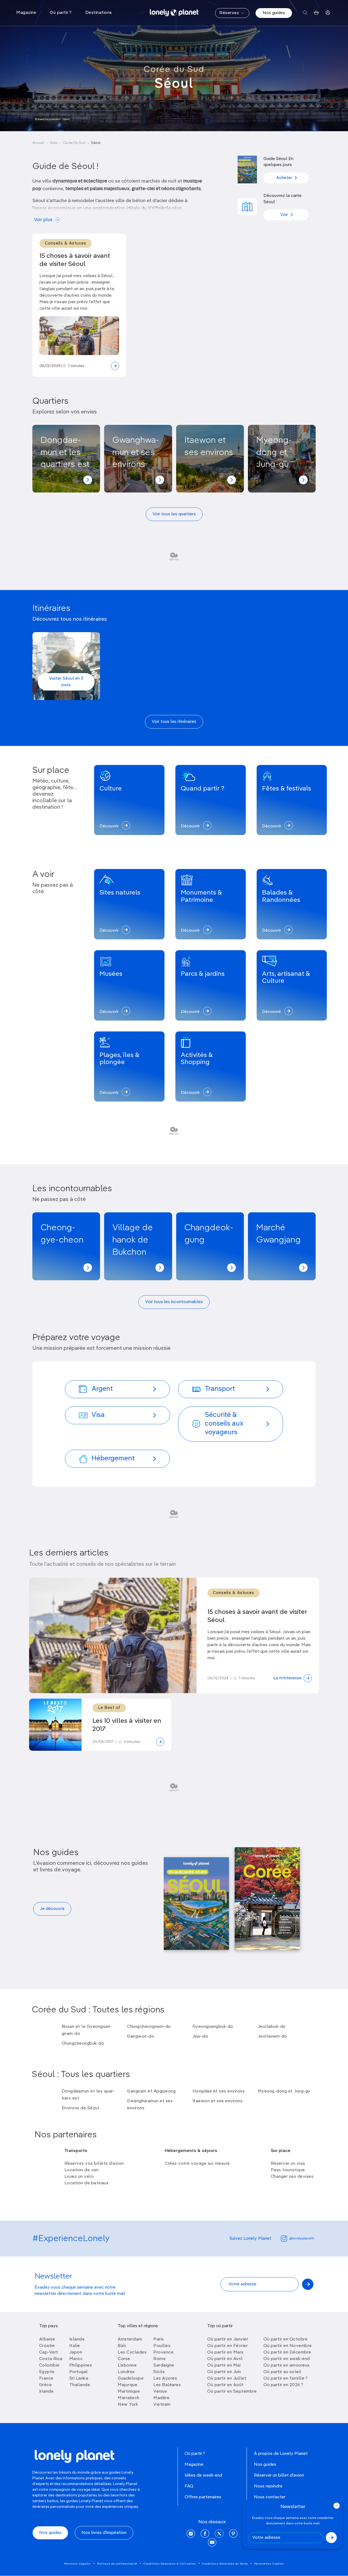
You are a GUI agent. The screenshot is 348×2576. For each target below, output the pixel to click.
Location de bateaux (86, 2183)
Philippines (81, 2365)
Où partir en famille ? (285, 2379)
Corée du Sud (174, 70)
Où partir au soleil (282, 2372)
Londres (126, 2372)
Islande (77, 2339)
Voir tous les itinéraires (174, 722)
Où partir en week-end (287, 2359)
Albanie (47, 2339)
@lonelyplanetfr (302, 2239)
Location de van (82, 2170)
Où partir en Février (227, 2346)
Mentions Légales (77, 2564)
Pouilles (162, 2346)
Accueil (38, 143)
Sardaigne (164, 2365)
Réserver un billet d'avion (279, 2475)
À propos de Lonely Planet (281, 2454)
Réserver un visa (288, 2164)
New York (128, 2405)
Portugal (79, 2372)
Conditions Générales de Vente (225, 2564)
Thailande (80, 2385)
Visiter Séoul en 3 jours (66, 682)
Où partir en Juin (224, 2372)
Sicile (159, 2372)
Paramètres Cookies (269, 2564)
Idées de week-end (203, 2475)
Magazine (194, 2465)
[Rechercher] (305, 13)
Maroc (76, 2359)
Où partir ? (195, 2454)
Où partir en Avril (225, 2359)
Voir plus (43, 220)
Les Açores (165, 2379)
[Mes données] (328, 13)
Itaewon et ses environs (218, 2101)
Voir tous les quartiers (174, 514)
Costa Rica (51, 2359)
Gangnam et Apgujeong (151, 2091)
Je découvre (52, 1909)
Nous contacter (270, 2497)
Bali (122, 2346)
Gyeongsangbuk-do (213, 2027)
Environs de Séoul (81, 2108)
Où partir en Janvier (228, 2339)
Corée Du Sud (74, 143)
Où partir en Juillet (227, 2379)
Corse (124, 2359)
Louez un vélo (79, 2177)
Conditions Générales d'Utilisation (170, 2564)
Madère (161, 2398)
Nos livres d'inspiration (104, 2533)
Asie (54, 143)
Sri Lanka (79, 2379)
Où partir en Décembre (287, 2352)
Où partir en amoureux (287, 2365)
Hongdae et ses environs (219, 2091)
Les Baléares (167, 2385)
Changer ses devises (292, 2177)
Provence (163, 2352)
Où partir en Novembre (288, 2346)
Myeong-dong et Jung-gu (284, 2091)
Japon (76, 2352)
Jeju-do (200, 2037)
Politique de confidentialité (117, 2564)
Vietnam (162, 2405)
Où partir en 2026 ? (283, 2385)
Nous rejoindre (268, 2486)
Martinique (129, 2392)
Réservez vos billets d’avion (94, 2164)
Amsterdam (130, 2339)
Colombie (49, 2365)
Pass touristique (288, 2170)
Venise (160, 2392)
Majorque (128, 2385)
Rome (159, 2359)
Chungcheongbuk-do (83, 2044)
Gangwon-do (141, 2037)
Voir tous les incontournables (174, 1302)
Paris (159, 2339)
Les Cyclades (132, 2352)
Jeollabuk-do (272, 2027)
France (46, 2379)
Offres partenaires (203, 2497)
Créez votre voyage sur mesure (197, 2164)
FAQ (189, 2486)
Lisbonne (127, 2365)
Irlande (46, 2392)
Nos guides (274, 13)
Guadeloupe (131, 2379)
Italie (75, 2346)
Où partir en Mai (224, 2365)
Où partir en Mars (225, 2352)
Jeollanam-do (272, 2037)
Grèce (46, 2385)
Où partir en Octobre (285, 2339)
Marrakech (129, 2398)
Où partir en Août (225, 2385)
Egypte (47, 2372)
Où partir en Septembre (232, 2392)
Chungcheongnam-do (149, 2027)
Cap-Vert (49, 2352)
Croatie (47, 2346)
